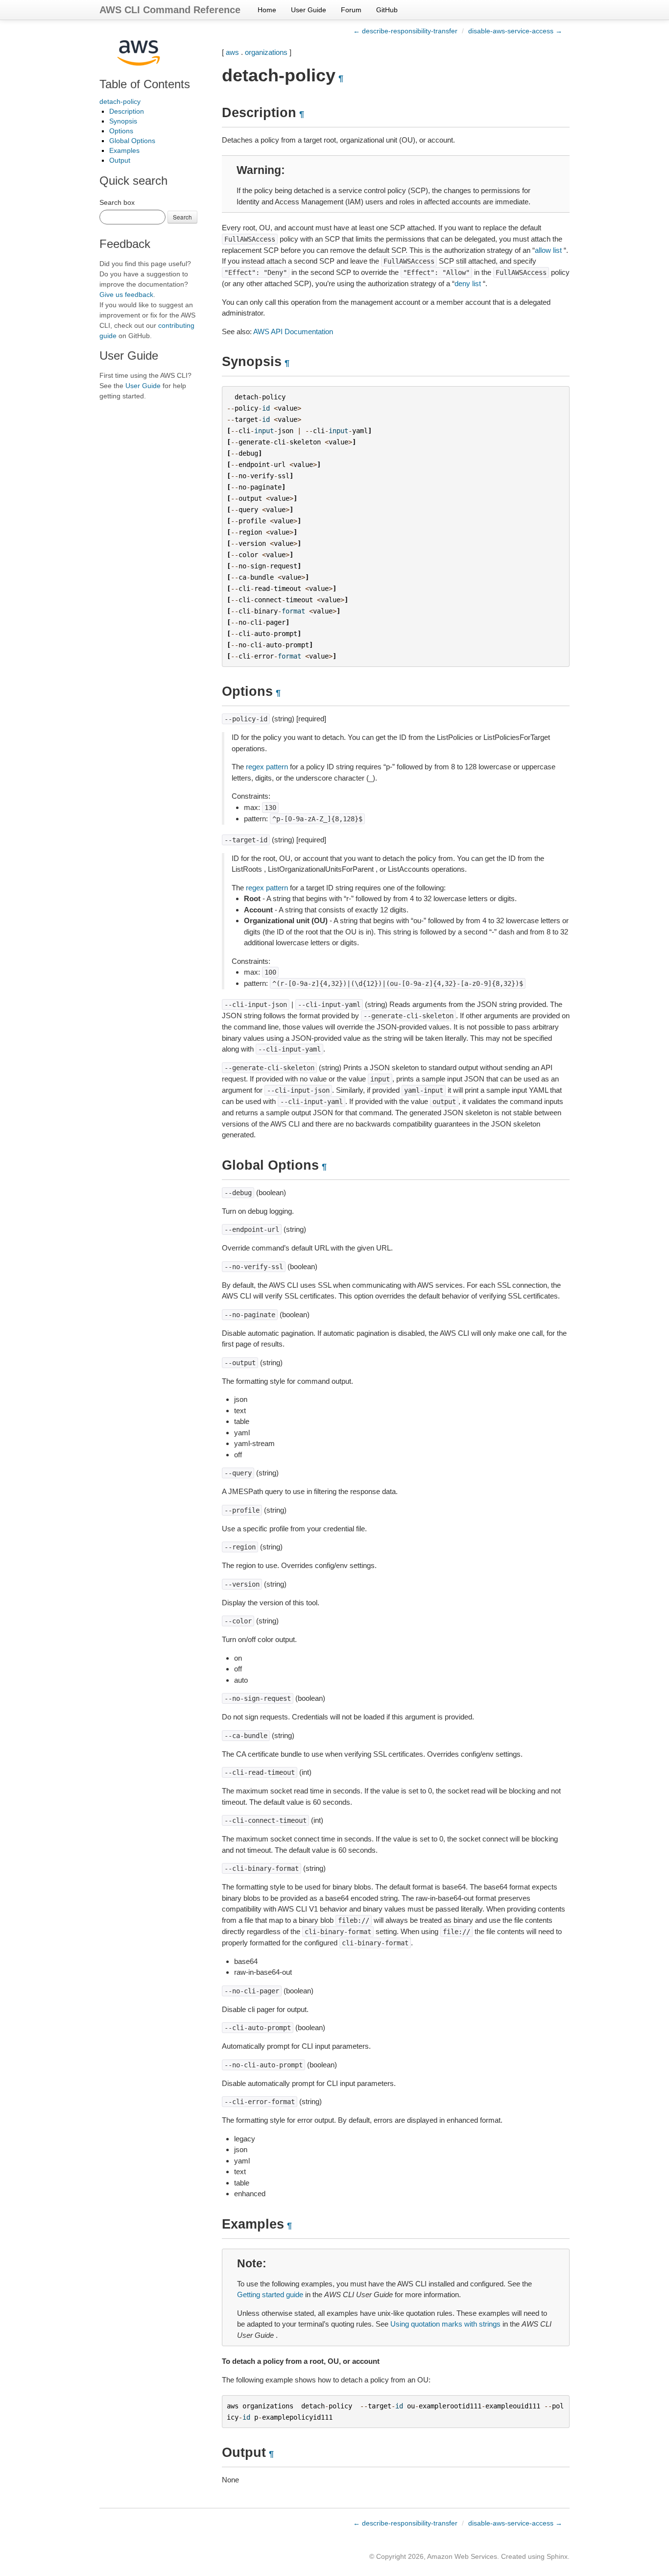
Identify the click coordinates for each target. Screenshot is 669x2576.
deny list (468, 283)
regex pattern (267, 767)
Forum (351, 10)
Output (120, 160)
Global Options (132, 141)
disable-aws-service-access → (515, 31)
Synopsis (123, 121)
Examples (124, 150)
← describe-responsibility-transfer (405, 31)
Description (127, 111)
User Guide (309, 10)
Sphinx (557, 2556)
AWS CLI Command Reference (170, 10)
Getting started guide (270, 2294)
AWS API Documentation (293, 331)
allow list (548, 250)
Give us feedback (126, 294)
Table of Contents (145, 84)
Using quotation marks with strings (445, 2324)
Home (267, 10)
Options (121, 131)
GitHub (387, 10)
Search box (117, 202)
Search (182, 217)
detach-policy (120, 101)
